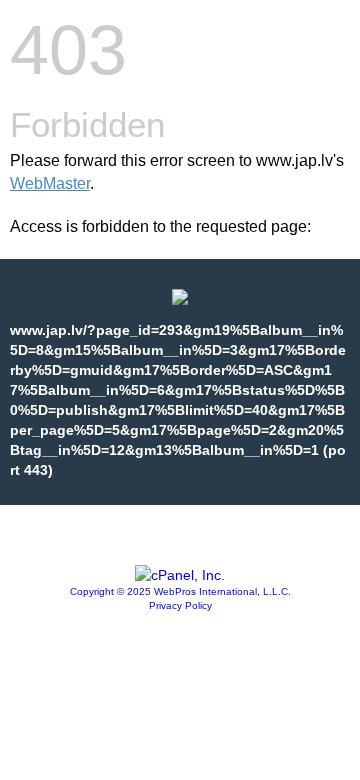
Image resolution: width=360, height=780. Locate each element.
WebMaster (50, 183)
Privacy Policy (180, 605)
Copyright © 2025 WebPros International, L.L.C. (180, 591)
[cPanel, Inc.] (180, 575)
